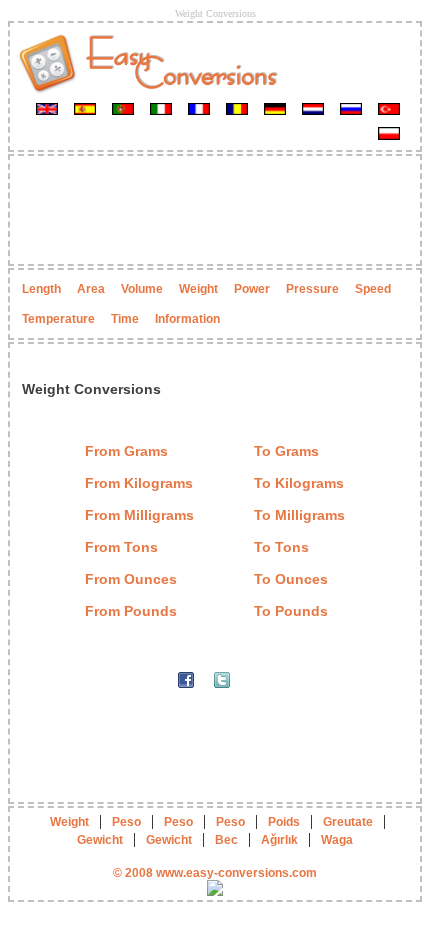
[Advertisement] (215, 210)
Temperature (58, 319)
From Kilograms (139, 483)
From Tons (121, 547)
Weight (198, 289)
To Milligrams (299, 515)
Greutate (348, 822)
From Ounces (131, 579)
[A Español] (85, 108)
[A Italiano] (161, 108)
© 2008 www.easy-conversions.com (215, 873)
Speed (373, 289)
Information (187, 319)
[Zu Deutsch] (275, 108)
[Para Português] (123, 108)
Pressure (312, 289)
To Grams (286, 451)
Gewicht (100, 840)
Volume (142, 289)
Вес (226, 840)
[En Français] (199, 108)
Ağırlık (279, 840)
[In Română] (237, 108)
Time (125, 319)
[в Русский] (351, 108)
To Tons (281, 547)
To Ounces (291, 579)
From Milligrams (139, 515)
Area (91, 289)
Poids (284, 822)
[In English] (47, 108)
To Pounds (291, 611)
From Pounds (131, 611)
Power (252, 289)
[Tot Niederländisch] (313, 108)
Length (41, 289)
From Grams (126, 451)
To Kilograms (299, 483)
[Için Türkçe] (389, 108)
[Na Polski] (389, 133)
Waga (337, 840)
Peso (126, 822)
